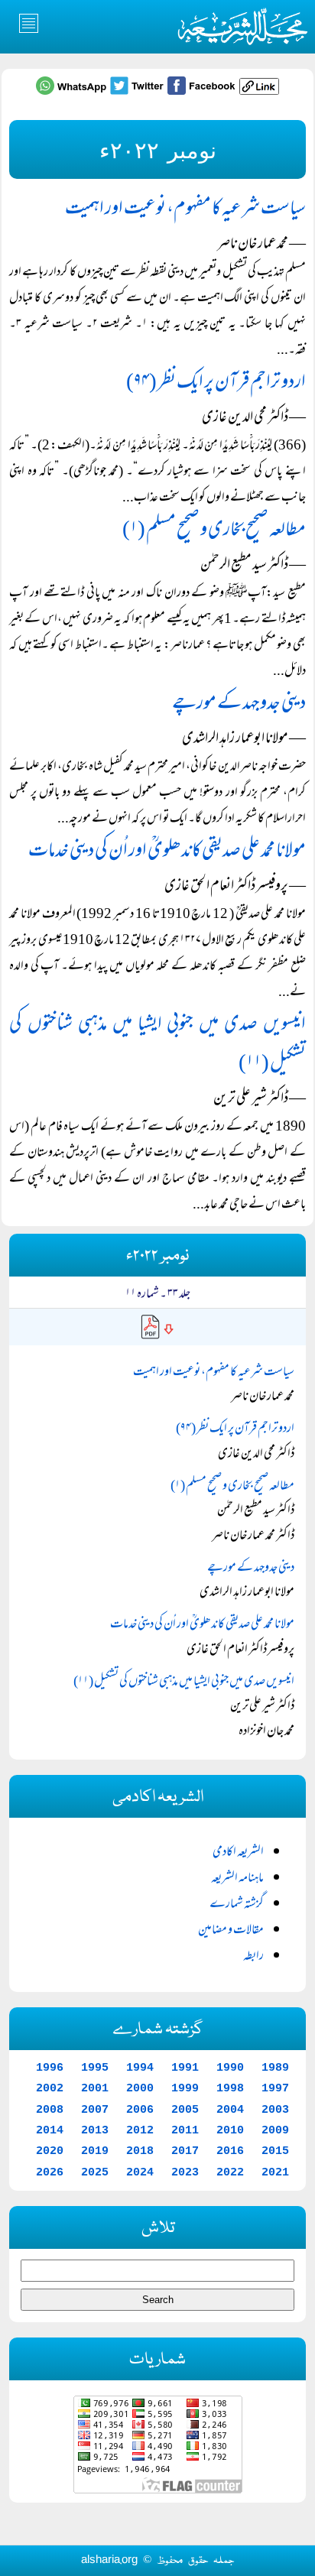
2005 (185, 2110)
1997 (275, 2088)
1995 (95, 2068)
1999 (185, 2088)
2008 (50, 2110)
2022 (230, 2172)
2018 (140, 2151)
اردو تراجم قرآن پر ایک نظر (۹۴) (216, 383)
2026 (50, 2172)
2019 (95, 2151)
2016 (230, 2151)
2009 (275, 2130)
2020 (50, 2151)
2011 (185, 2130)
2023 (185, 2172)
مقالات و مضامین (231, 1931)
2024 (140, 2172)
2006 (140, 2110)
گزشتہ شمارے (237, 1905)
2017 (185, 2151)
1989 (275, 2068)
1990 (230, 2068)
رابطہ (253, 1957)
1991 (185, 2068)
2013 (95, 2130)
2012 (140, 2130)
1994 (140, 2068)
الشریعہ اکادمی (238, 1853)
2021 (275, 2172)
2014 (50, 2130)
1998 (230, 2088)
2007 (95, 2110)
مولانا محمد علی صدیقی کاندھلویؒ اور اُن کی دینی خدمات (167, 852)
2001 (95, 2088)
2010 (230, 2130)
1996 (50, 2068)
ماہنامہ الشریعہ (237, 1879)
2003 (275, 2110)
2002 (50, 2088)
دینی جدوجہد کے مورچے (239, 704)
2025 (95, 2172)
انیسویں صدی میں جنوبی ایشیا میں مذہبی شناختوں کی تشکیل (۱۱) (184, 1682)
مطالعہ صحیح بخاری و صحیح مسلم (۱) (214, 531)
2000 (140, 2088)
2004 (230, 2110)
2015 (275, 2151)
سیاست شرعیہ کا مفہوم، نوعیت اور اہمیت (185, 210)
